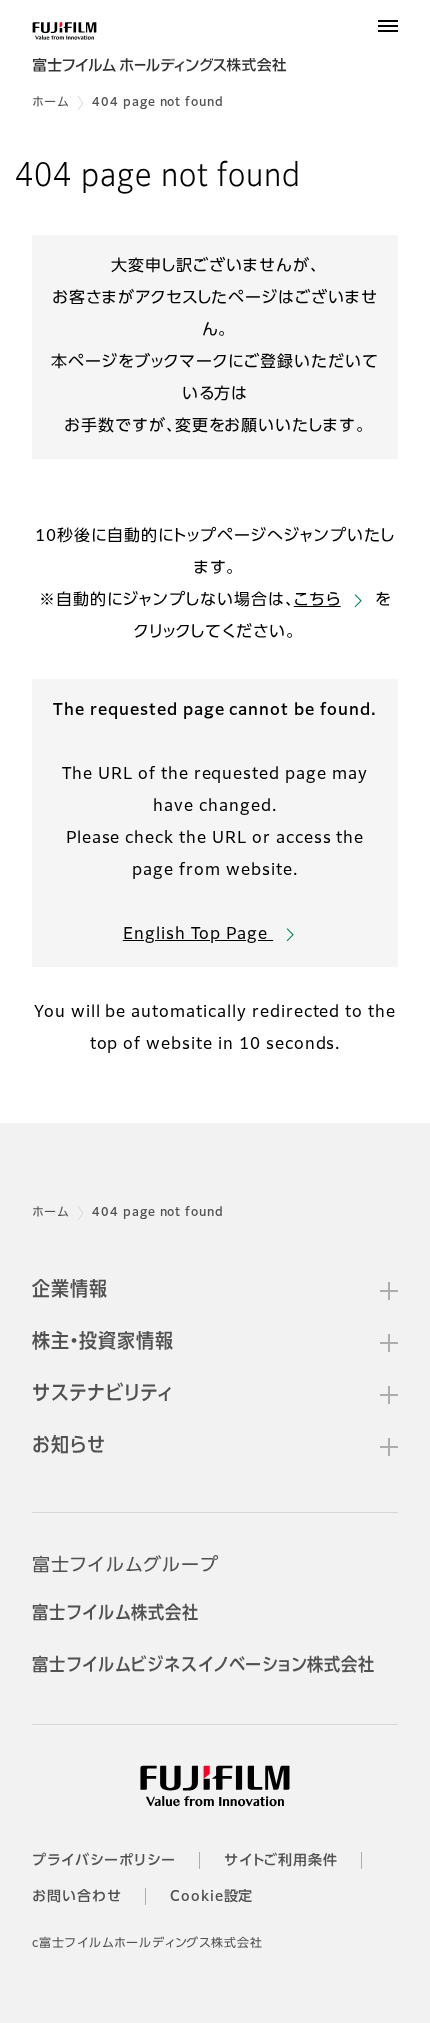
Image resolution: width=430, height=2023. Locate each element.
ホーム (50, 103)
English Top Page (198, 935)
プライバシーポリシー (104, 1861)
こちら (317, 601)
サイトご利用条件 (281, 1861)
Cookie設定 (212, 1897)
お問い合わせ (77, 1897)
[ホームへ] (172, 52)
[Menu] (388, 26)
